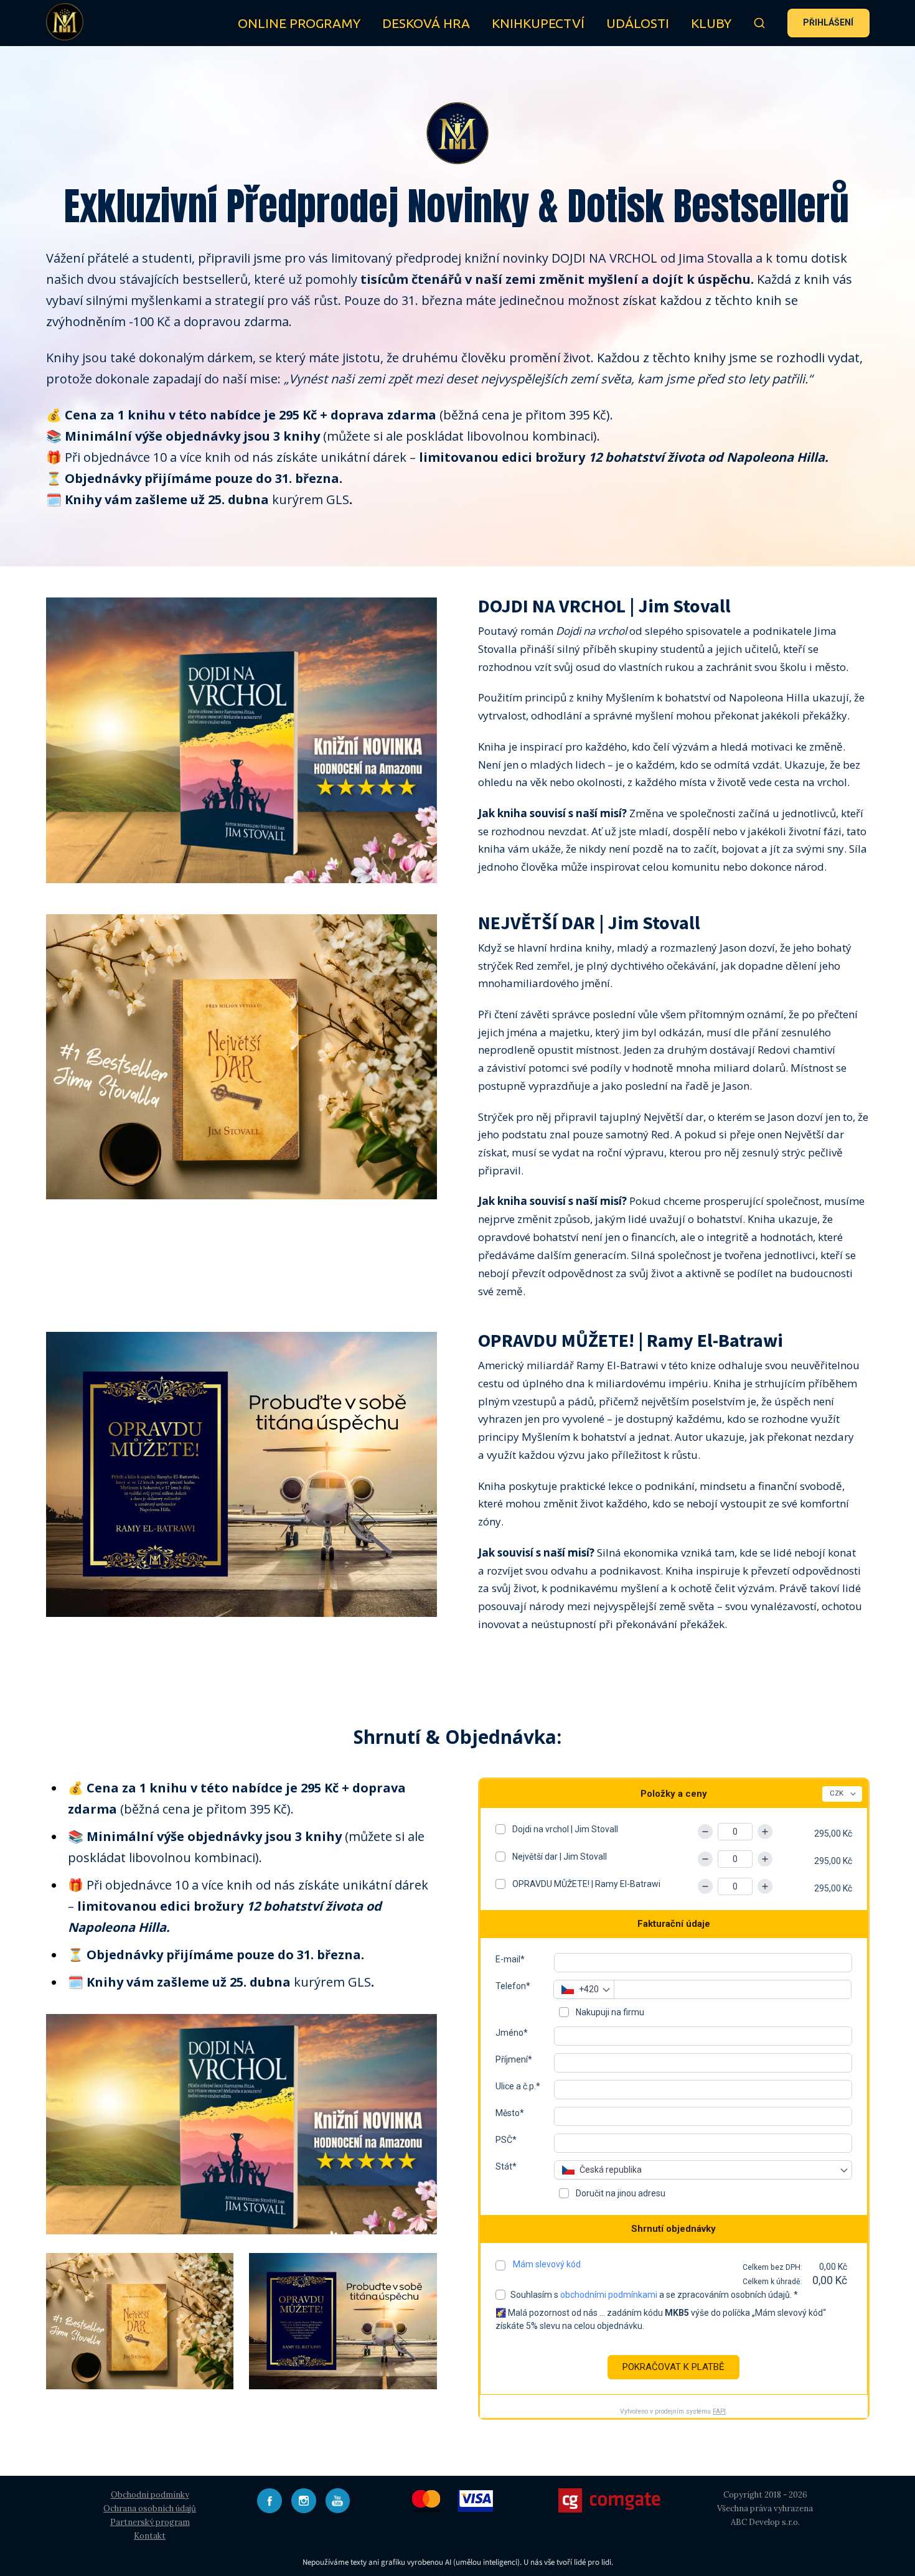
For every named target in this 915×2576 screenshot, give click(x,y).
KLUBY (711, 23)
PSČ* (506, 2140)
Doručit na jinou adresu (620, 2193)
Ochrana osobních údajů (150, 2508)
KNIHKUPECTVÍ (538, 23)
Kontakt (150, 2536)
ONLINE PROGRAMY (299, 23)
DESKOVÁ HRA (426, 23)
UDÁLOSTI (638, 23)
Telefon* (513, 1986)
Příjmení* (514, 2059)
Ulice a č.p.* (518, 2086)
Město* (510, 2113)
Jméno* (512, 2033)
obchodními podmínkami (609, 2295)
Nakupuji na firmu (609, 2012)
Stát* (506, 2166)
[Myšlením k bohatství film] (65, 23)
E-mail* (510, 1959)
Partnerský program (150, 2522)
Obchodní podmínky (150, 2495)
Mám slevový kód (547, 2264)
